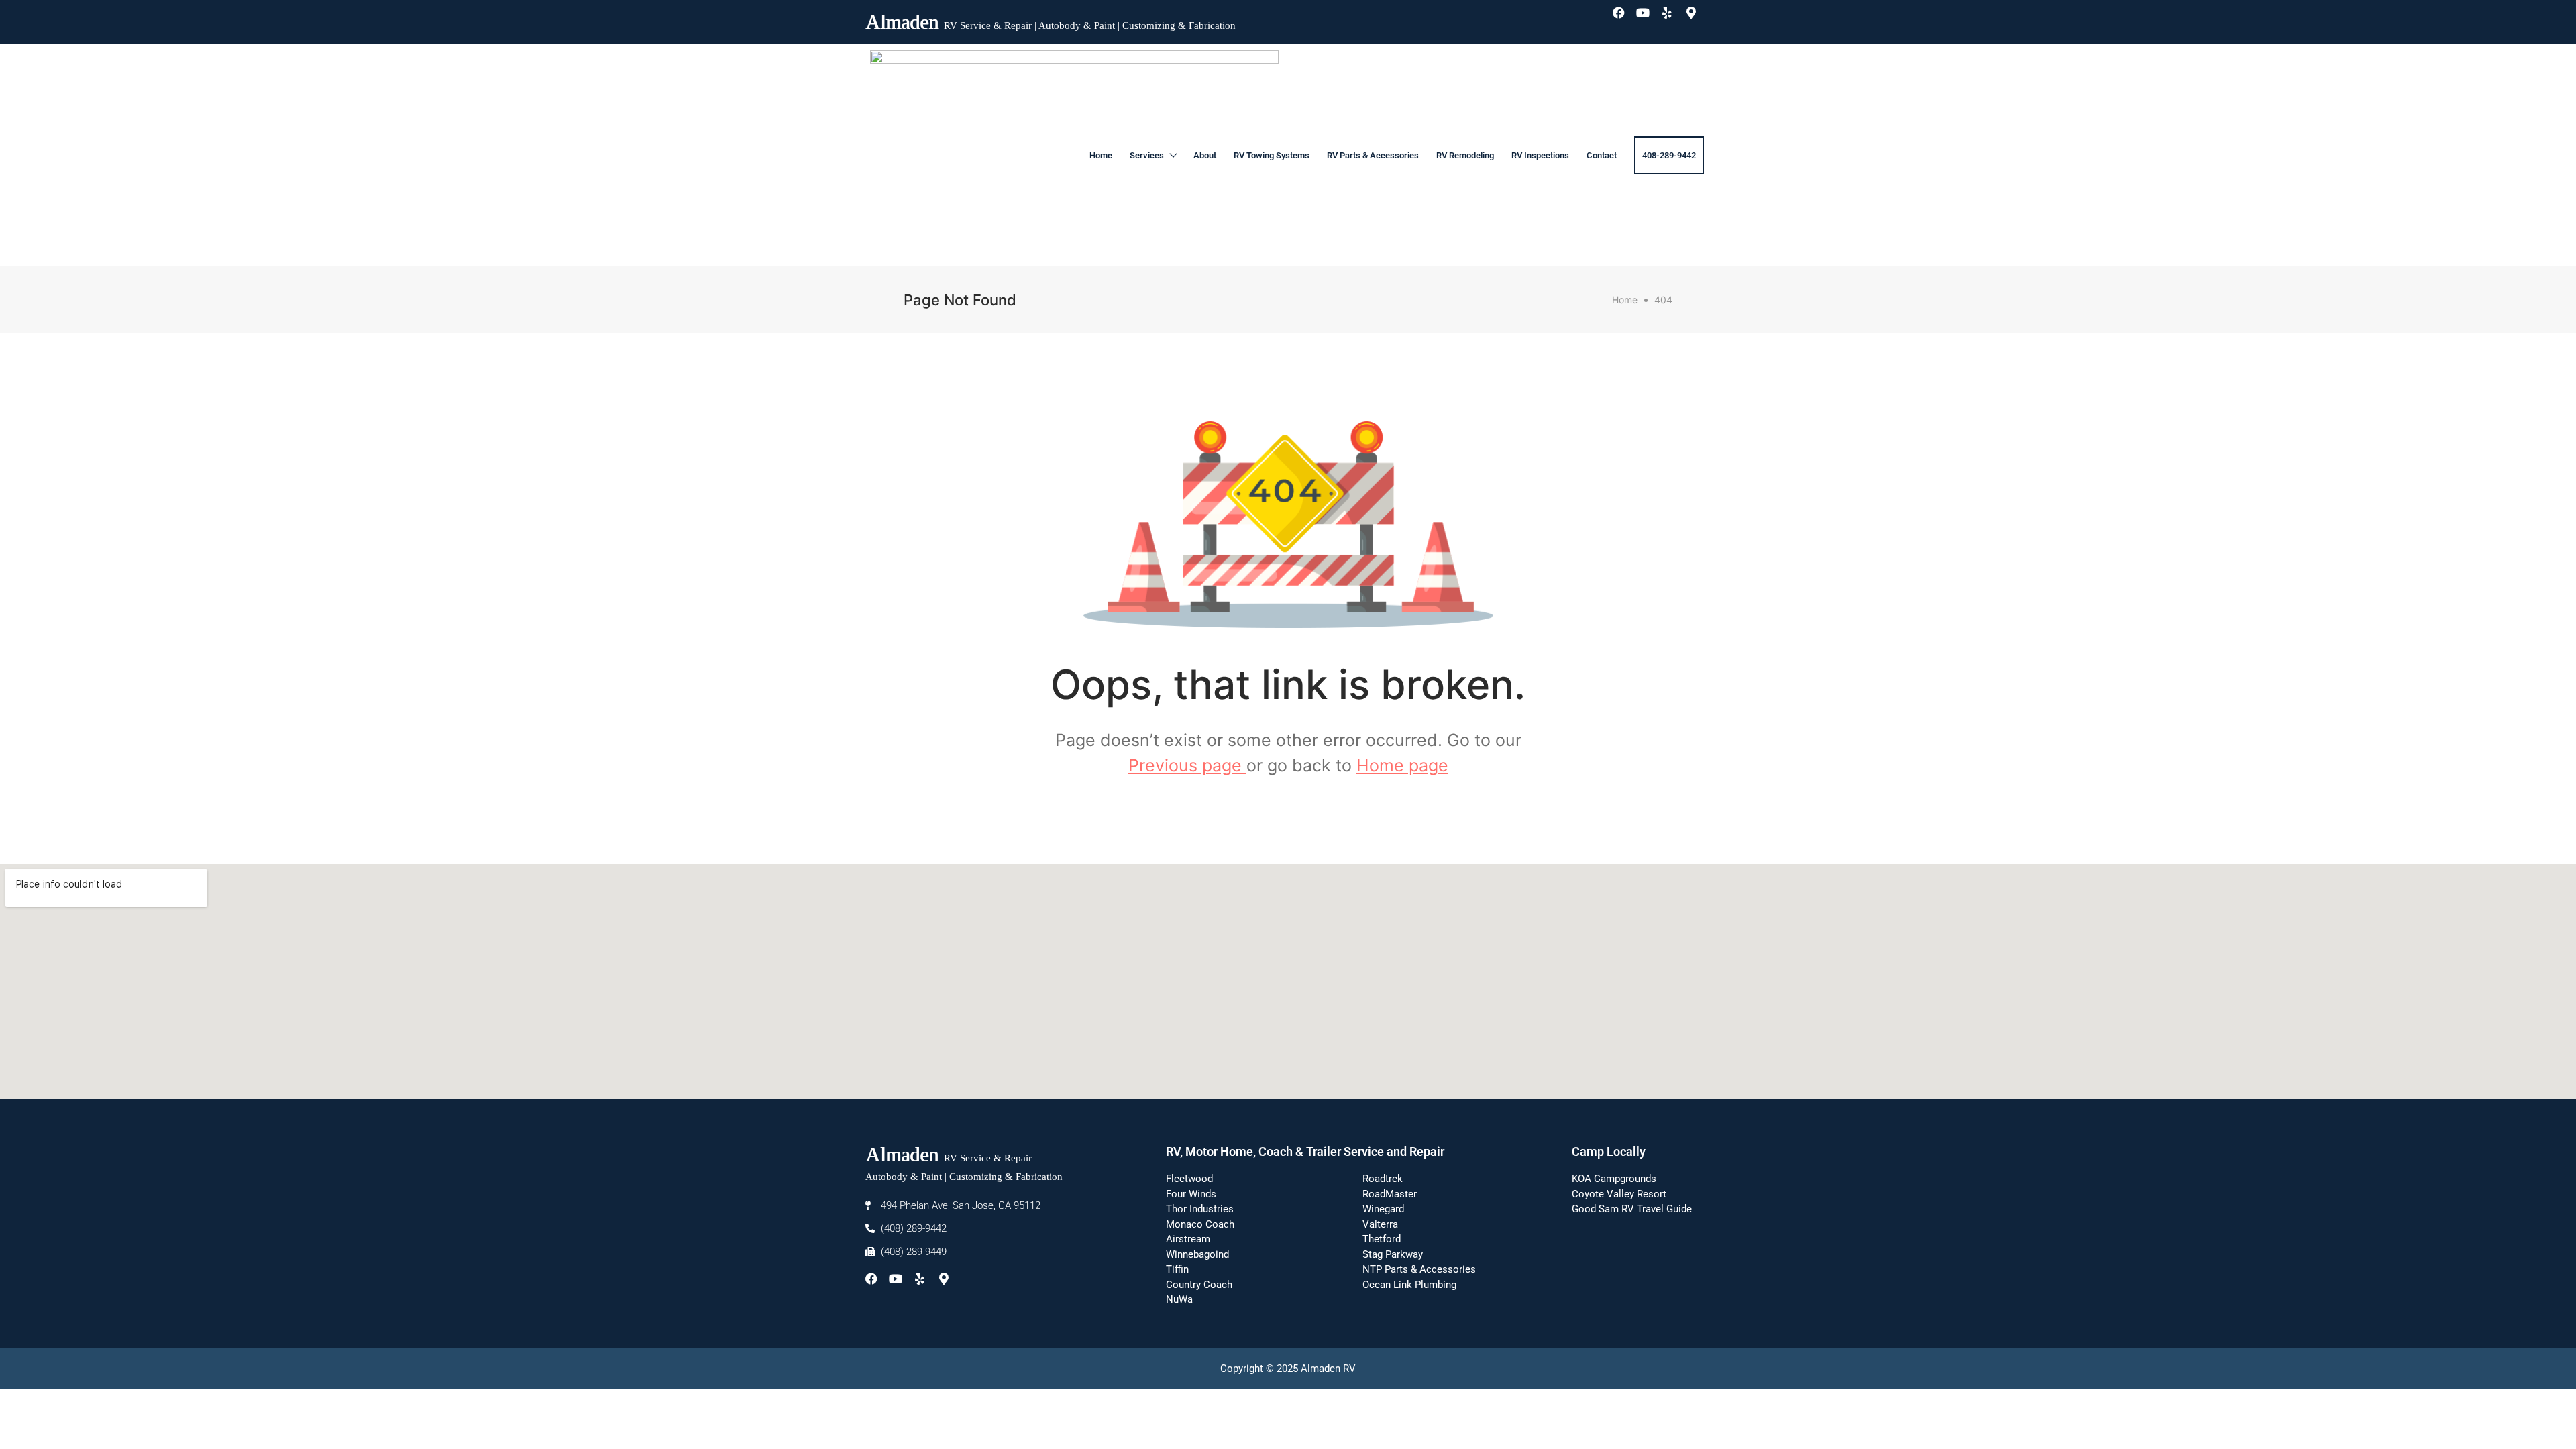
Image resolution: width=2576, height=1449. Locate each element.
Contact (1602, 155)
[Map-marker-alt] (1697, 19)
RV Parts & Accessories (1373, 155)
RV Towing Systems (1272, 155)
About (1205, 155)
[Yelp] (1673, 19)
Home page (1402, 765)
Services (1147, 155)
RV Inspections (1540, 155)
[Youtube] (1649, 19)
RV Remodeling (1465, 155)
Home (1101, 155)
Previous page (1187, 765)
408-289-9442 (1669, 155)
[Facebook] (1625, 19)
